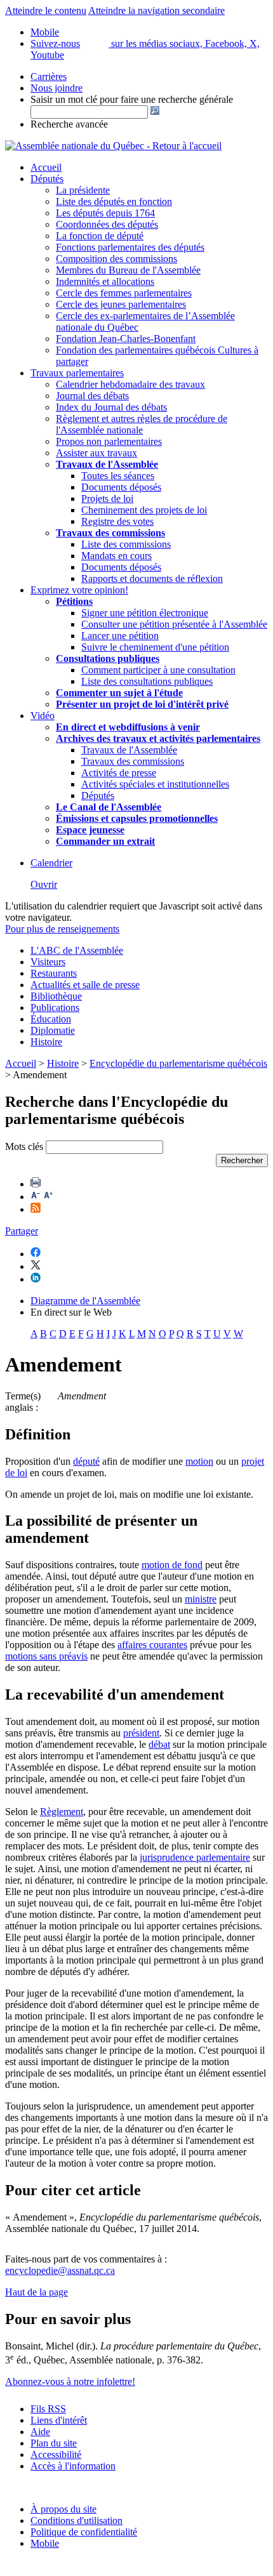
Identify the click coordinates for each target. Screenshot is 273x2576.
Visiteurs (48, 962)
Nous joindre (57, 88)
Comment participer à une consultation (158, 670)
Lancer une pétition (120, 636)
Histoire (46, 1042)
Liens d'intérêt (59, 2420)
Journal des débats (92, 396)
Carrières (49, 76)
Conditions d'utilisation (77, 2520)
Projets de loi (107, 499)
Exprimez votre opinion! (79, 590)
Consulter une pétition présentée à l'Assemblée (174, 624)
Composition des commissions (117, 259)
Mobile (45, 2543)
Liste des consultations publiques (147, 681)
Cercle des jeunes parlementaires (121, 304)
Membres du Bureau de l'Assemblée (128, 270)
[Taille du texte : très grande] (48, 1197)
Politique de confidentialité (84, 2532)
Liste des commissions (126, 544)
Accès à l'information (73, 2466)
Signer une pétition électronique (145, 613)
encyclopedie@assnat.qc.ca (60, 2270)
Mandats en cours (117, 556)
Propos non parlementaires (109, 441)
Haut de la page (37, 2292)
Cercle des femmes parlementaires (124, 293)
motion (199, 1461)
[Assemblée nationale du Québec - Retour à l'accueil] (113, 146)
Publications (55, 1007)
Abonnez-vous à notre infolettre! (70, 2381)
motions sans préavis (46, 1656)
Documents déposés (121, 487)
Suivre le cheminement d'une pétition (155, 647)
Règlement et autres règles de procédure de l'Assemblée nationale (142, 424)
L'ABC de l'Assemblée (77, 950)
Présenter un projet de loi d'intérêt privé (142, 704)
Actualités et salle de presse (85, 985)
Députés (47, 179)
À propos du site (63, 2509)
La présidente (83, 190)
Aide (40, 2432)
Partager (22, 1231)
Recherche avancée (69, 124)
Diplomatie (53, 1030)
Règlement (62, 1812)
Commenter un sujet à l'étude (119, 693)
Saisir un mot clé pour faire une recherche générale (132, 99)
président (141, 1733)
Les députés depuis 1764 (105, 213)
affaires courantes (152, 1645)
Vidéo (43, 716)
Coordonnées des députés (107, 224)
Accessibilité (56, 2454)
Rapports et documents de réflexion (152, 578)
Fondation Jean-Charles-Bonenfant (126, 339)
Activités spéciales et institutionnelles (155, 784)
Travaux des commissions (110, 533)
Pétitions (74, 601)
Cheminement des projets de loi (144, 510)
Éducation (51, 1019)
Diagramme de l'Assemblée (85, 1301)
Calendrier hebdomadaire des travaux (130, 384)
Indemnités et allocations (105, 281)
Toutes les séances (118, 476)
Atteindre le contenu (46, 10)
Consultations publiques (108, 658)
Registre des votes (117, 521)
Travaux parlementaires (77, 373)
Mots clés (24, 1146)
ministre (201, 1599)
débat (159, 1744)
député (86, 1461)
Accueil (46, 167)
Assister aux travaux (97, 453)
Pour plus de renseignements (62, 929)
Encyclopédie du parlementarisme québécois (178, 1063)
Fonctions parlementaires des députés (130, 247)
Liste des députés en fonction (114, 201)
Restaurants (54, 973)
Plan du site (54, 2443)
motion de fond (172, 1565)
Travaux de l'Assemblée (107, 464)
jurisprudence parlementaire (195, 1857)
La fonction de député (100, 236)
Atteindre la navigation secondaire (156, 10)
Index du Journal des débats (111, 407)
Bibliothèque (56, 996)
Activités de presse (119, 773)
